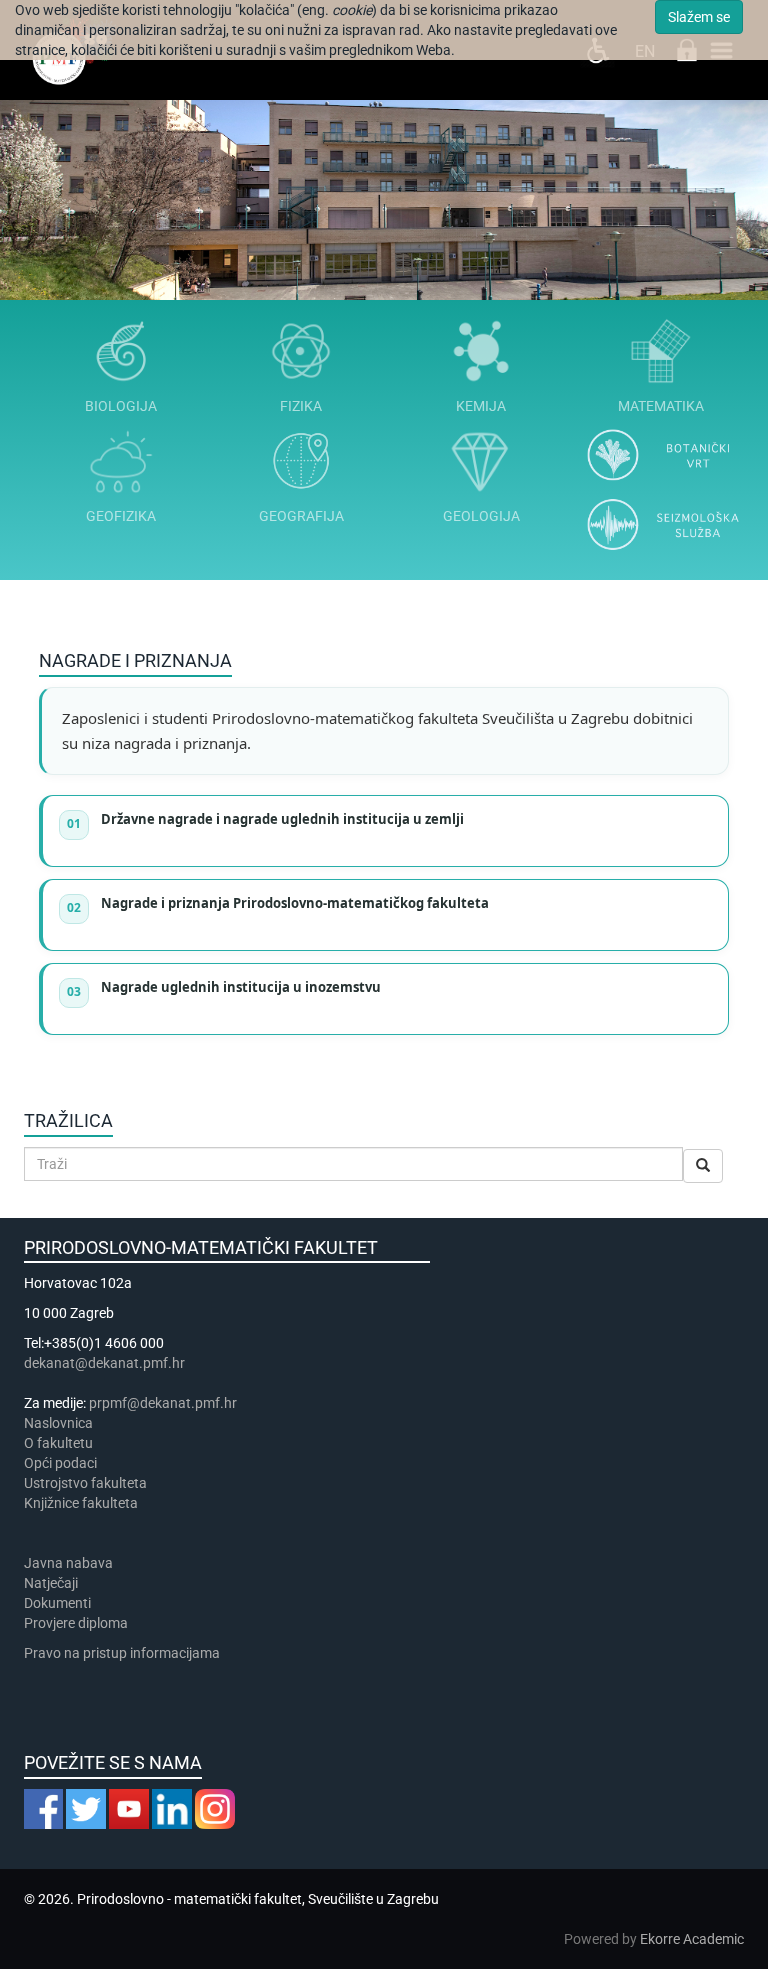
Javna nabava (68, 1563)
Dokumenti (57, 1603)
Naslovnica (58, 1423)
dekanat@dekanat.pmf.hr (104, 1363)
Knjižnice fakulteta (81, 1503)
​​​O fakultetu (58, 1443)
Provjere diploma (76, 1623)
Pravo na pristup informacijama (125, 1653)
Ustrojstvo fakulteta (85, 1483)
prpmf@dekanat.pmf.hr (163, 1403)
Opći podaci (60, 1463)
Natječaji (51, 1583)
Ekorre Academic (692, 1939)
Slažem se (699, 17)
